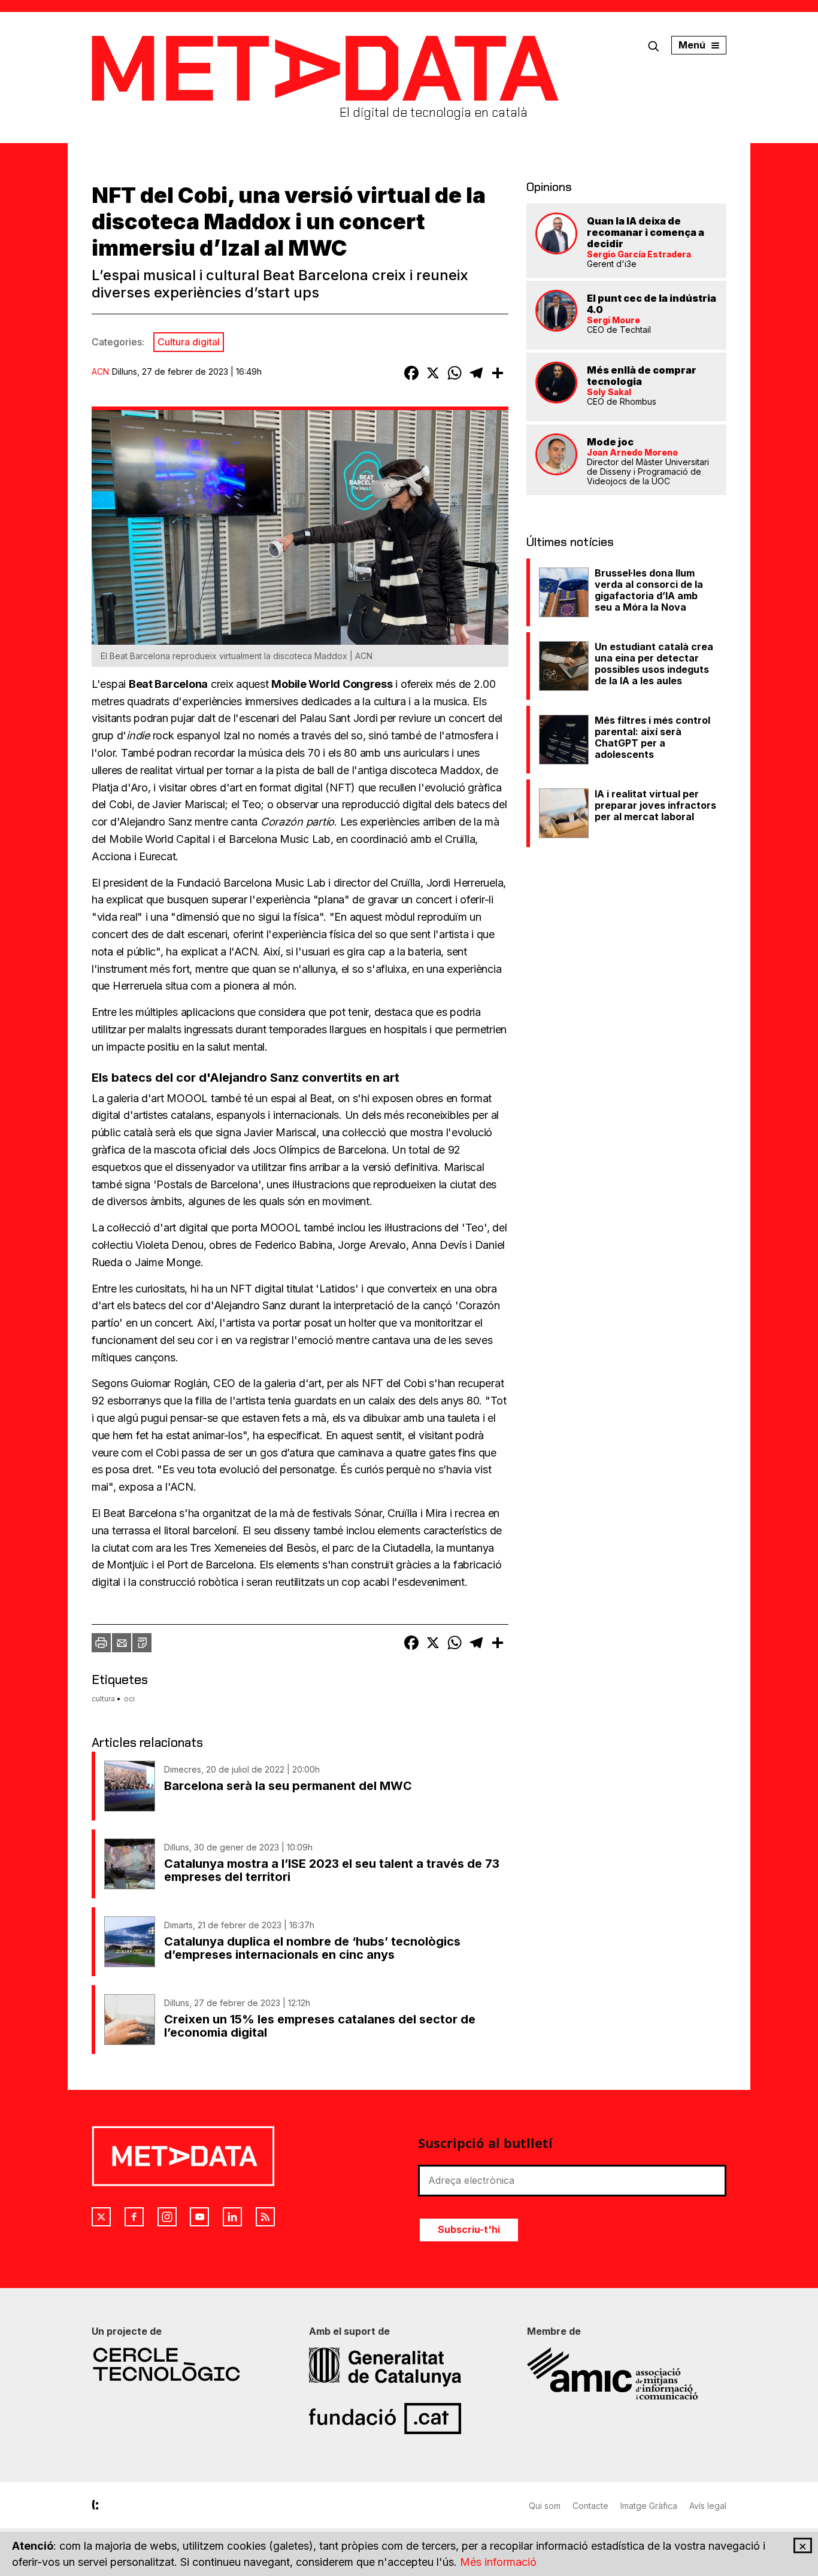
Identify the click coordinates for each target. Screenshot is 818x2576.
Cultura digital (189, 342)
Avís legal (708, 2506)
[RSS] (265, 2217)
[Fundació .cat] (409, 2419)
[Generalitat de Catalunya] (409, 2367)
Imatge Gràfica (649, 2506)
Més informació (498, 2562)
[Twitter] (101, 2217)
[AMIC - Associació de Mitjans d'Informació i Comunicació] (627, 2374)
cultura (103, 1699)
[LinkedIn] (232, 2217)
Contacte (590, 2506)
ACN (100, 371)
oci (129, 1699)
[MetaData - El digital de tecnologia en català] (325, 69)
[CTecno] (191, 2364)
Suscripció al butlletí (485, 2143)
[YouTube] (199, 2217)
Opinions (549, 187)
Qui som (545, 2506)
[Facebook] (134, 2217)
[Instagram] (167, 2217)
